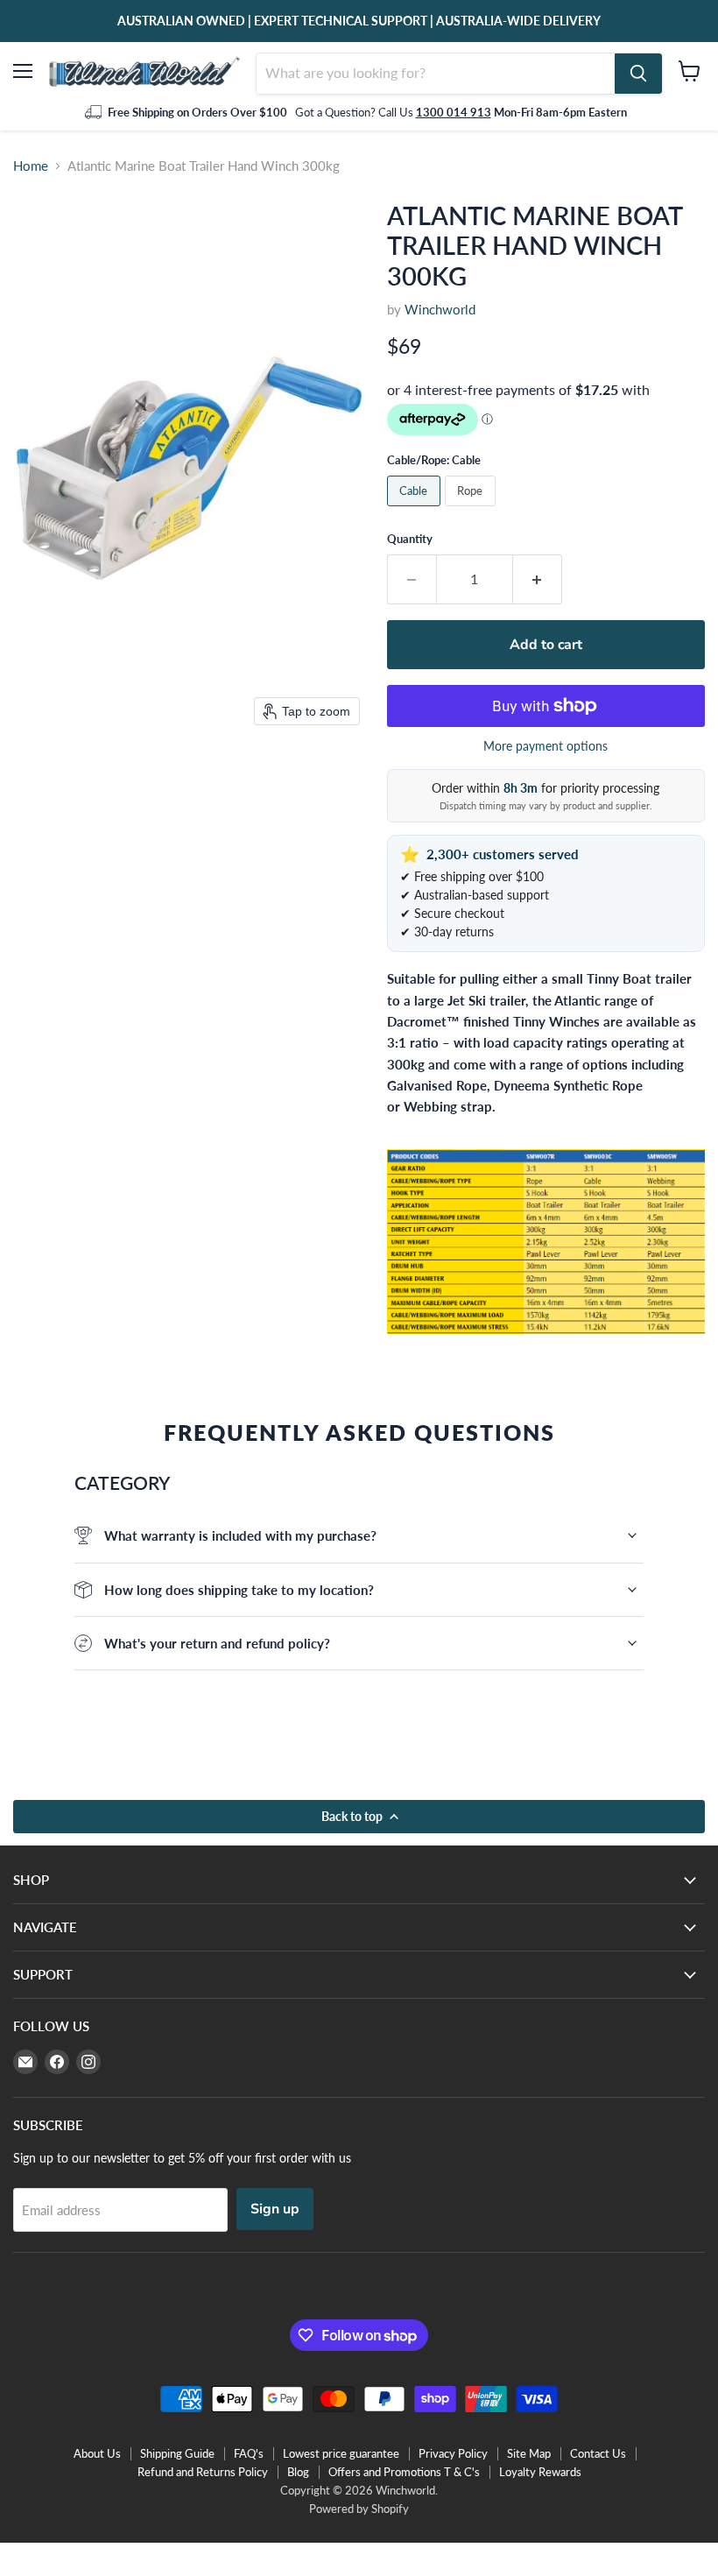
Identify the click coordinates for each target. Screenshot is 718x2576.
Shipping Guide (177, 2453)
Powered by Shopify (359, 2509)
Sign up (275, 2209)
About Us (97, 2453)
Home (31, 166)
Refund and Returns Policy (203, 2472)
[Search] (638, 74)
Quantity (410, 539)
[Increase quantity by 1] (538, 579)
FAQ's (249, 2453)
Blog (298, 2472)
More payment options (546, 746)
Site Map (529, 2453)
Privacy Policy (453, 2453)
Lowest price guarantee (341, 2453)
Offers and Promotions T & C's (404, 2472)
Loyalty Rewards (540, 2472)
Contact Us (598, 2453)
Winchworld (440, 309)
